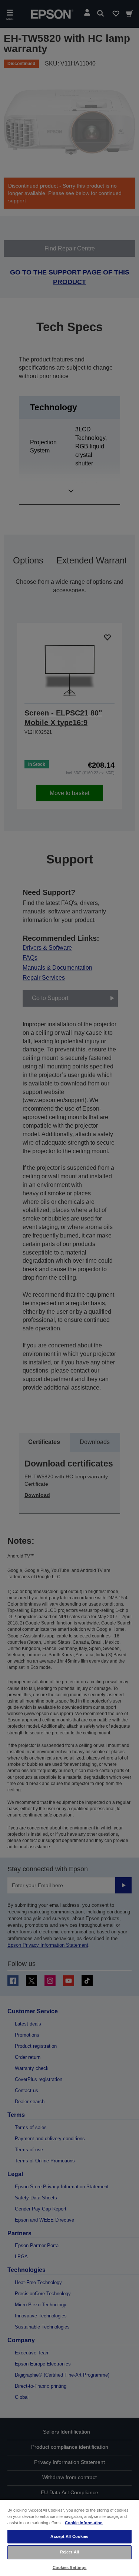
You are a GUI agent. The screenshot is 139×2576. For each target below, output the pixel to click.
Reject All (69, 2552)
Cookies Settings (70, 2567)
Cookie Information (84, 2523)
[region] (69, 2538)
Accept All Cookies (69, 2536)
